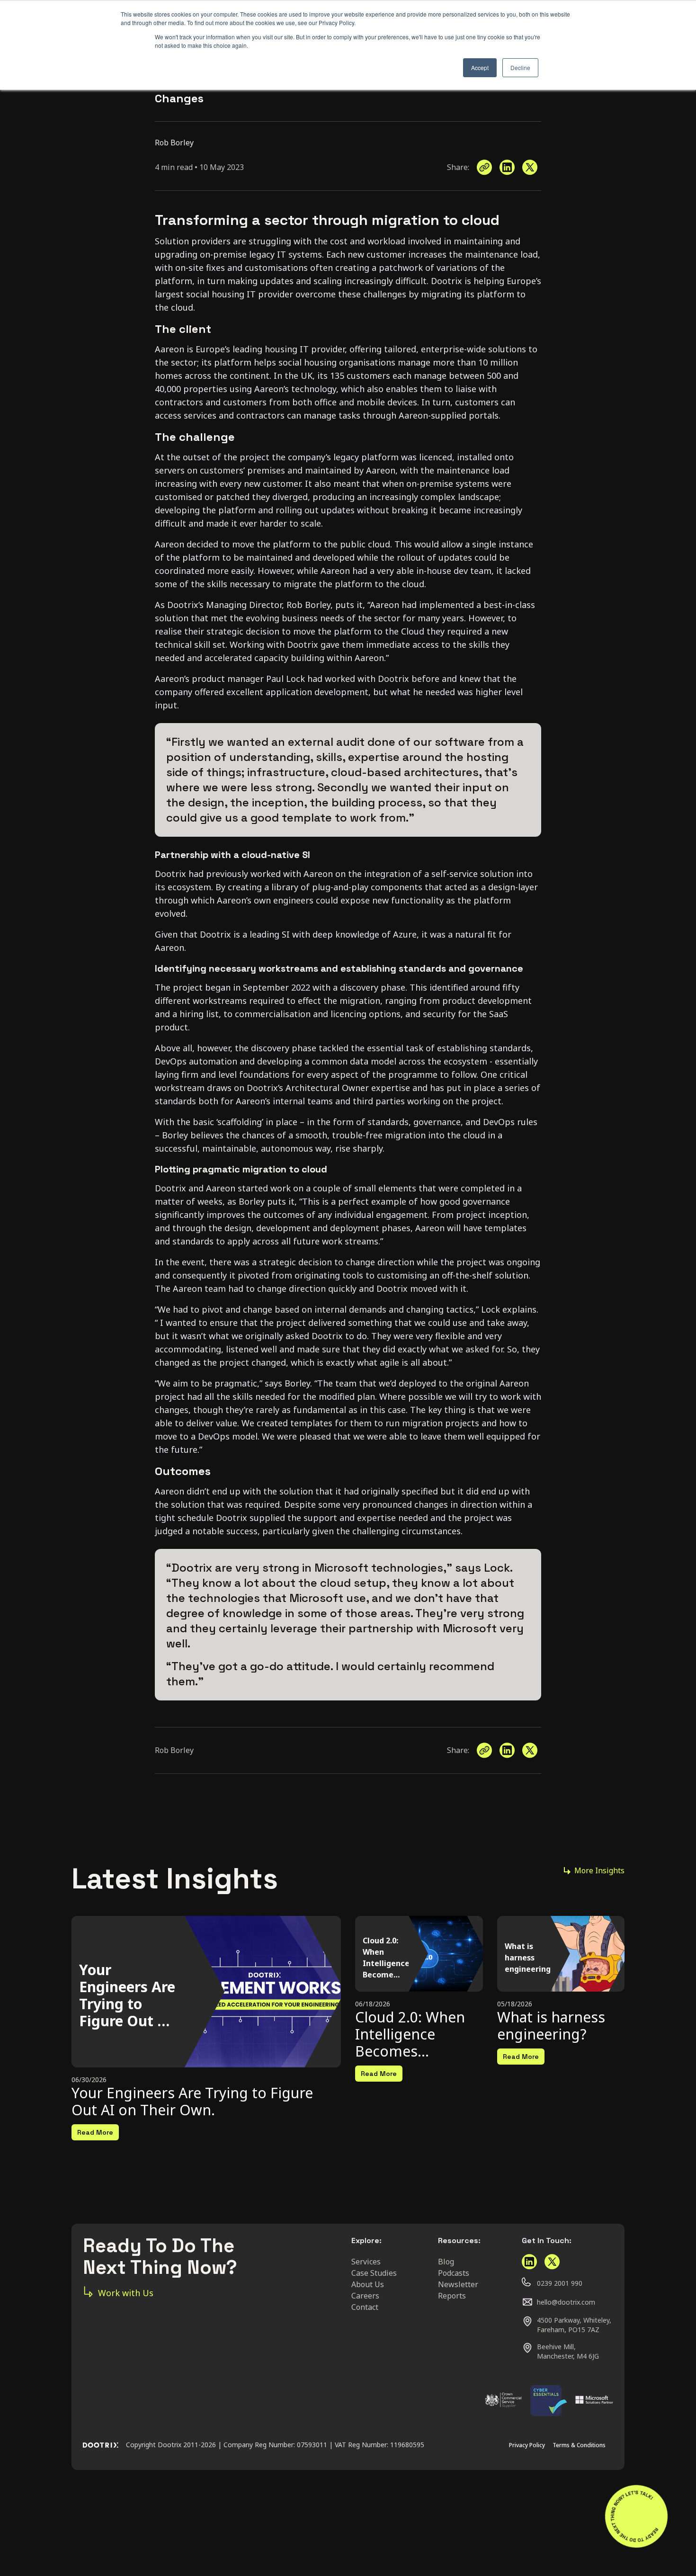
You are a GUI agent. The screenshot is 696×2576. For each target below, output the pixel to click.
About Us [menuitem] (368, 2284)
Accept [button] (480, 67)
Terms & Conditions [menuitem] (579, 2445)
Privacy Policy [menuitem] (527, 2445)
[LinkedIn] (507, 167)
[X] (530, 167)
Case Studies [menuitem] (374, 2273)
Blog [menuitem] (446, 2262)
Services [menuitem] (366, 2262)
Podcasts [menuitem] (454, 2273)
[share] (484, 167)
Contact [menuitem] (365, 2307)
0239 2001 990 (560, 2283)
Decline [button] (520, 67)
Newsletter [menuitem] (458, 2284)
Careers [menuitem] (365, 2296)
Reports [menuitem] (452, 2296)
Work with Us (126, 2293)
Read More (95, 2132)
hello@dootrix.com (566, 2302)
